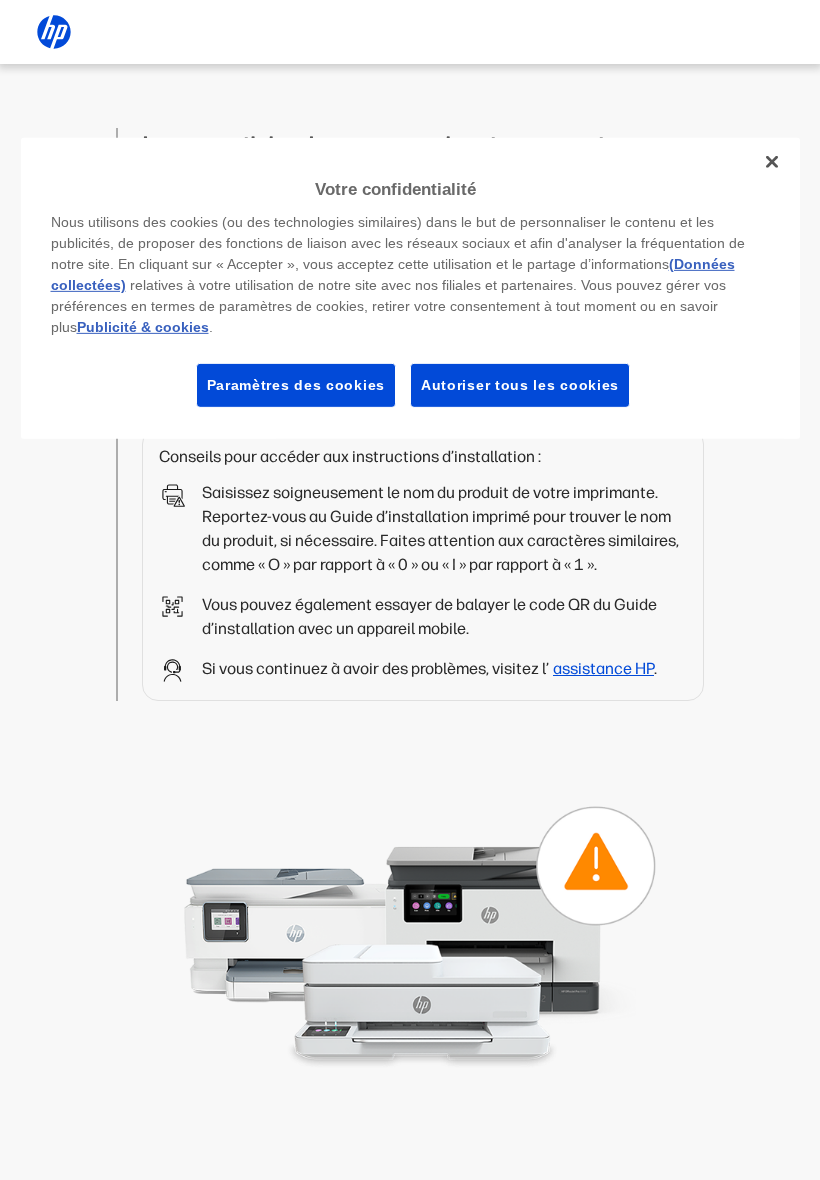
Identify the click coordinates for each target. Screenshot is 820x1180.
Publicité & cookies (143, 326)
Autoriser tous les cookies (520, 384)
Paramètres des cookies (296, 384)
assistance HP (603, 668)
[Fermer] (772, 162)
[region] (410, 288)
